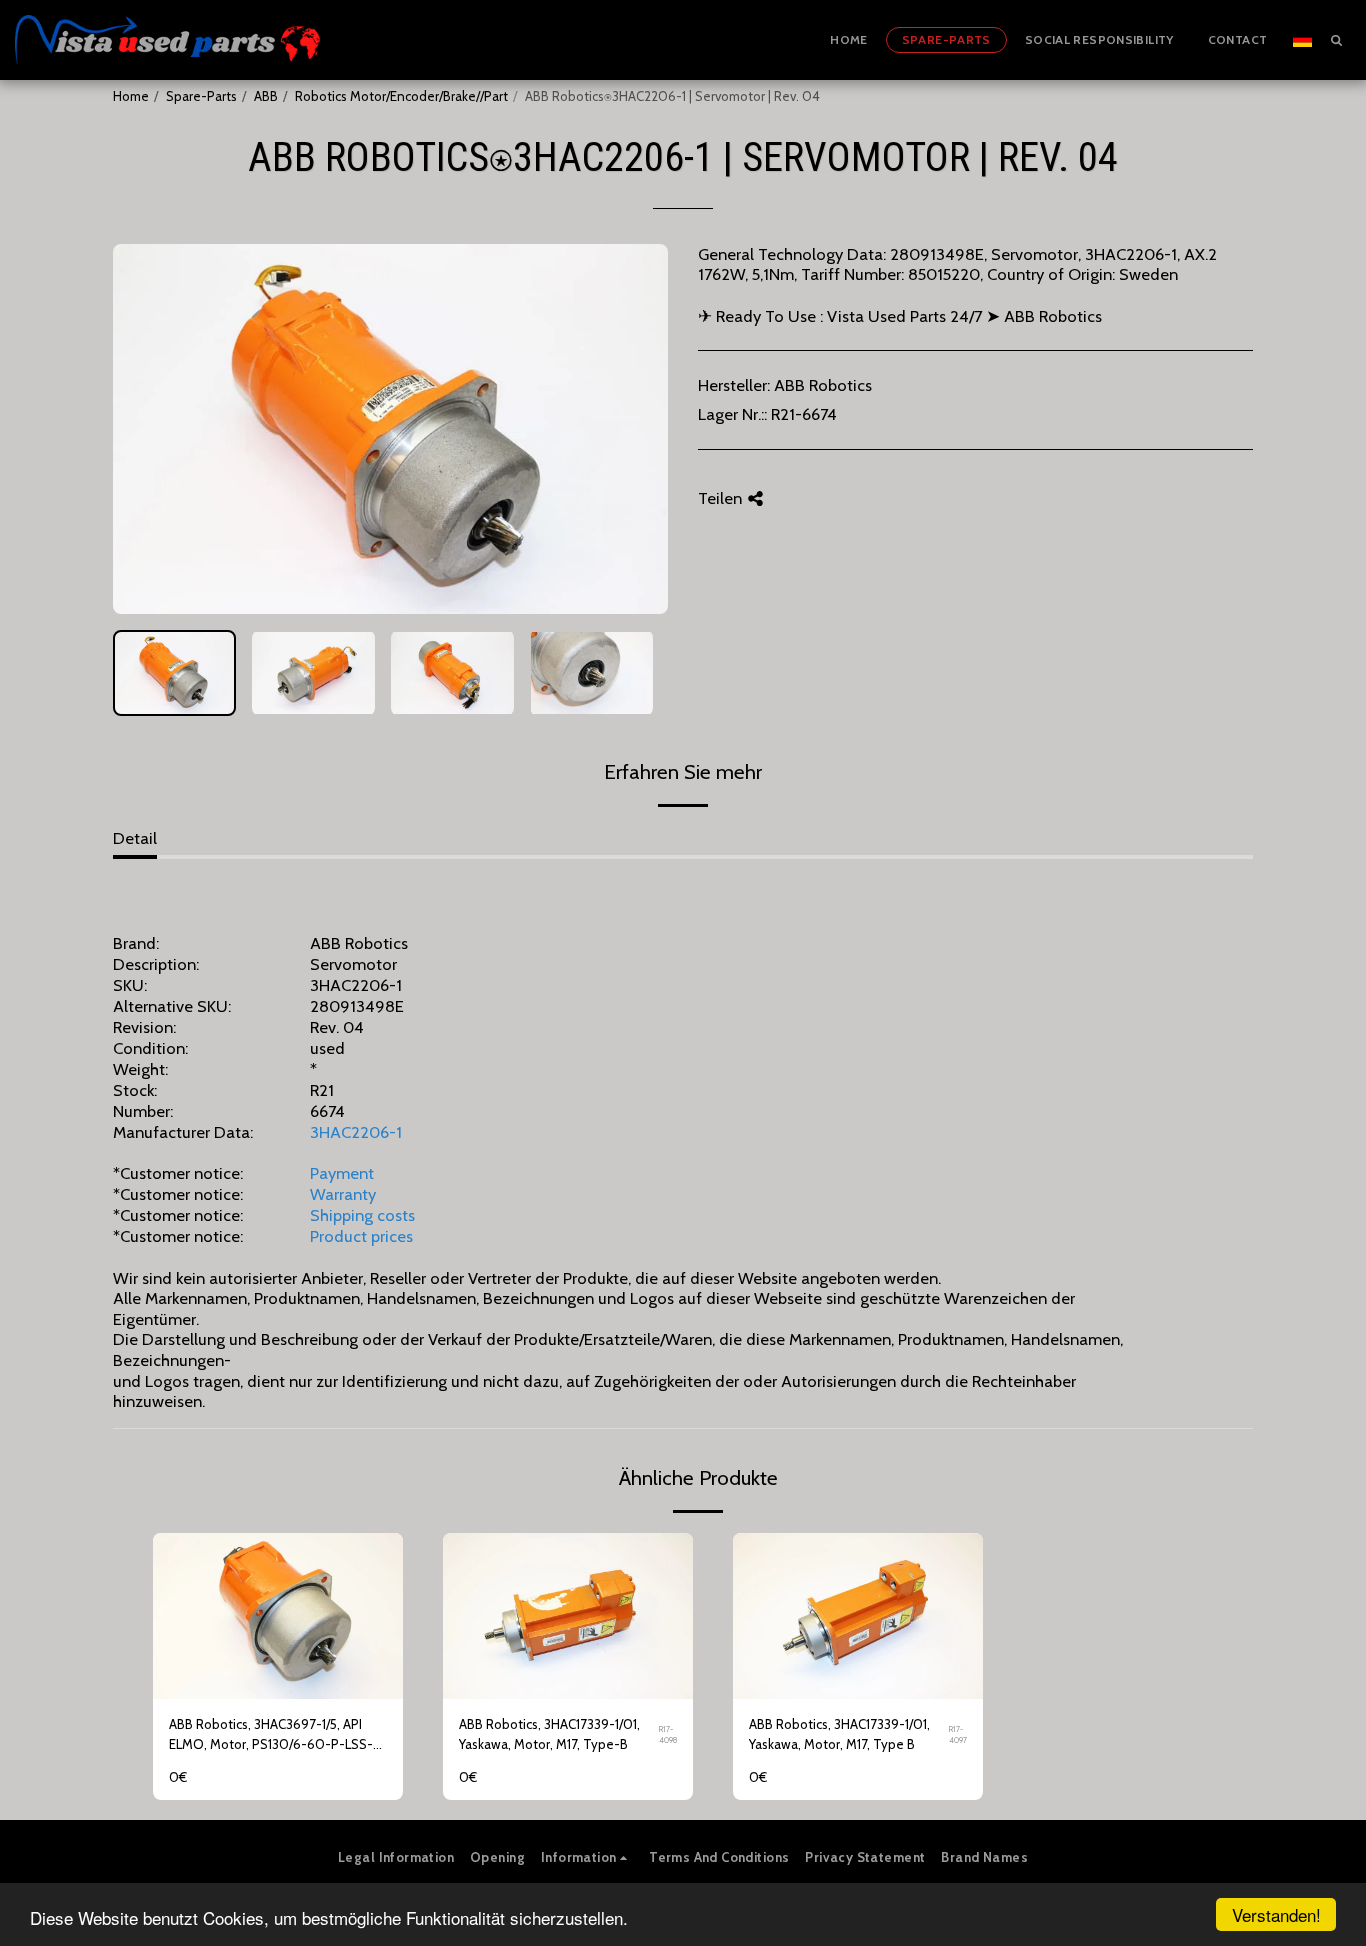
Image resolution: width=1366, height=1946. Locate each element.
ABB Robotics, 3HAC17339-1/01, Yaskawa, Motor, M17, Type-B (549, 1734)
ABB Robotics (823, 385)
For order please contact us (278, 1678)
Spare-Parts (201, 96)
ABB (266, 96)
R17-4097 (958, 1734)
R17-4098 (668, 1734)
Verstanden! (1276, 1914)
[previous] (145, 429)
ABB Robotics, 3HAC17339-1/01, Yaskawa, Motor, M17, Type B (839, 1734)
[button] (1336, 39)
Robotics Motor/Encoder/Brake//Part (401, 96)
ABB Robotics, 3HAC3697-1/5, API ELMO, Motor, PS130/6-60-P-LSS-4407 (271, 1735)
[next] (636, 429)
